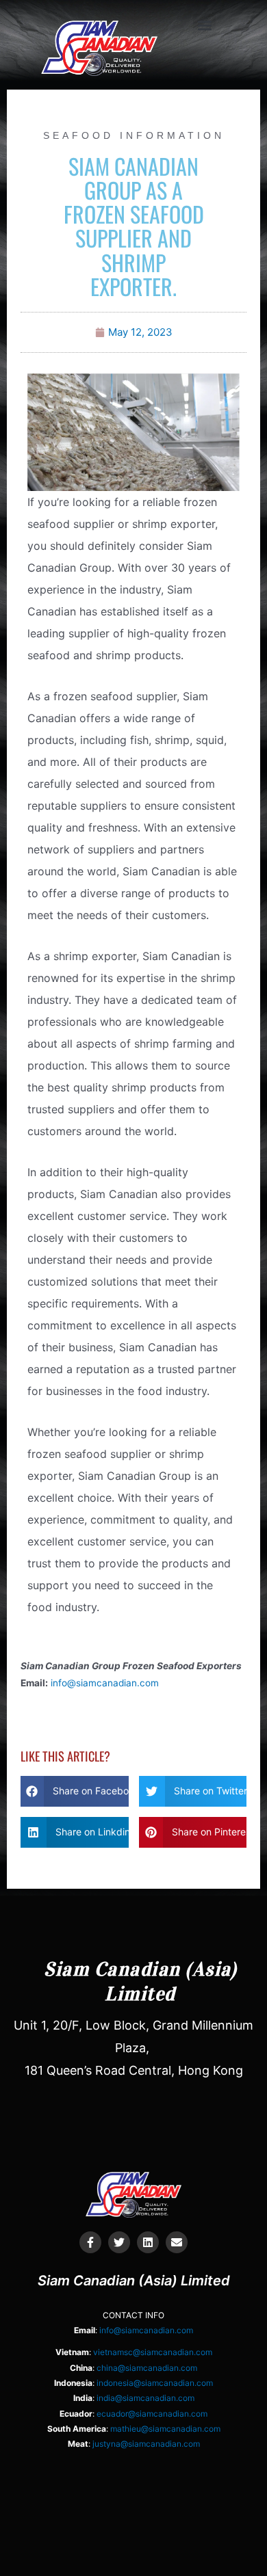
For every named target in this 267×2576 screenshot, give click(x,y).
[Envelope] (177, 2242)
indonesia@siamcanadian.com (155, 2383)
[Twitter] (119, 2242)
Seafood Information (134, 135)
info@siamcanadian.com (105, 1683)
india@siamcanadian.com (145, 2398)
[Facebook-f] (90, 2242)
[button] (204, 25)
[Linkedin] (148, 2242)
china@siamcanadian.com (147, 2368)
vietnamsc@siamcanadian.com (153, 2352)
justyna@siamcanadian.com (146, 2444)
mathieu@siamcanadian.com (165, 2429)
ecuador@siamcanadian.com (152, 2414)
